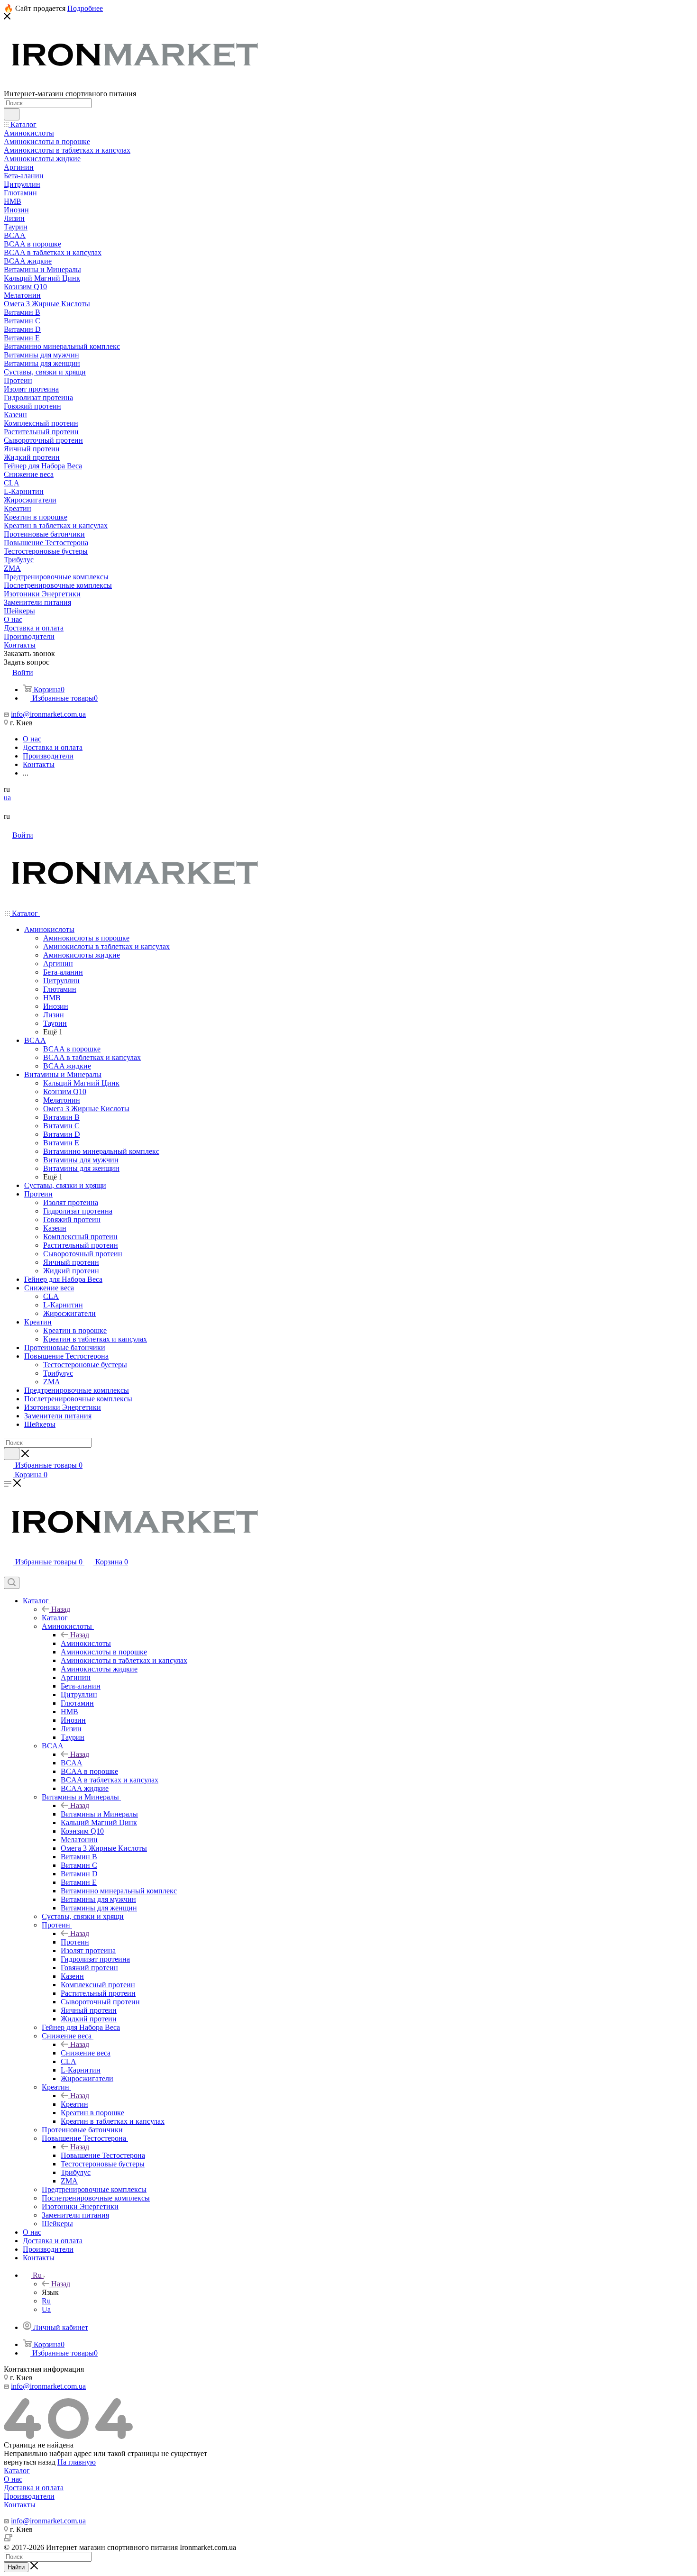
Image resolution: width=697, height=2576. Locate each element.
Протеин (75, 1942)
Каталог (55, 1618)
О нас (13, 2479)
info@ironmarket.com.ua (48, 714)
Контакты (20, 2505)
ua (7, 798)
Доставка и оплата (34, 2488)
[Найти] (12, 114)
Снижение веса (86, 2053)
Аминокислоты (86, 1643)
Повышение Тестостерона (103, 2155)
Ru (46, 2301)
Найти (16, 2567)
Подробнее (85, 8)
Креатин (74, 2104)
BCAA (72, 1763)
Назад (61, 1609)
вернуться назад (30, 2462)
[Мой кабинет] (8, 1572)
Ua (46, 2309)
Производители (29, 2496)
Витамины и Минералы (99, 1814)
